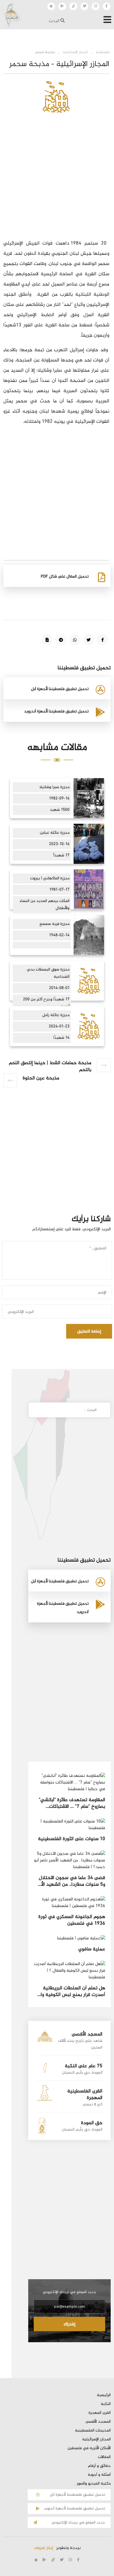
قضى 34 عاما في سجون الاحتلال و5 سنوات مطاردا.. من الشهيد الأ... (72, 1881)
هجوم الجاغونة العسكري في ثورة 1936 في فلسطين (72, 1920)
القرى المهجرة (100, 2413)
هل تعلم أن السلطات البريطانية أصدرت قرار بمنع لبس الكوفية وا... (71, 1991)
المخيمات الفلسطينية (93, 2431)
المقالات (104, 2457)
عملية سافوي (92, 1949)
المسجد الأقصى (98, 2422)
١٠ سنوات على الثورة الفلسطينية (72, 1839)
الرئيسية (104, 2395)
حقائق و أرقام (99, 2466)
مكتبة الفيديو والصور (94, 2484)
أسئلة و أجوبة (99, 2475)
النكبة (106, 2404)
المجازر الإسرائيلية (96, 2439)
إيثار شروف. (43, 2548)
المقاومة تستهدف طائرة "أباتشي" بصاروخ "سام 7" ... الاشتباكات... (72, 1803)
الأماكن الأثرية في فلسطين (89, 2448)
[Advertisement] (57, 182)
